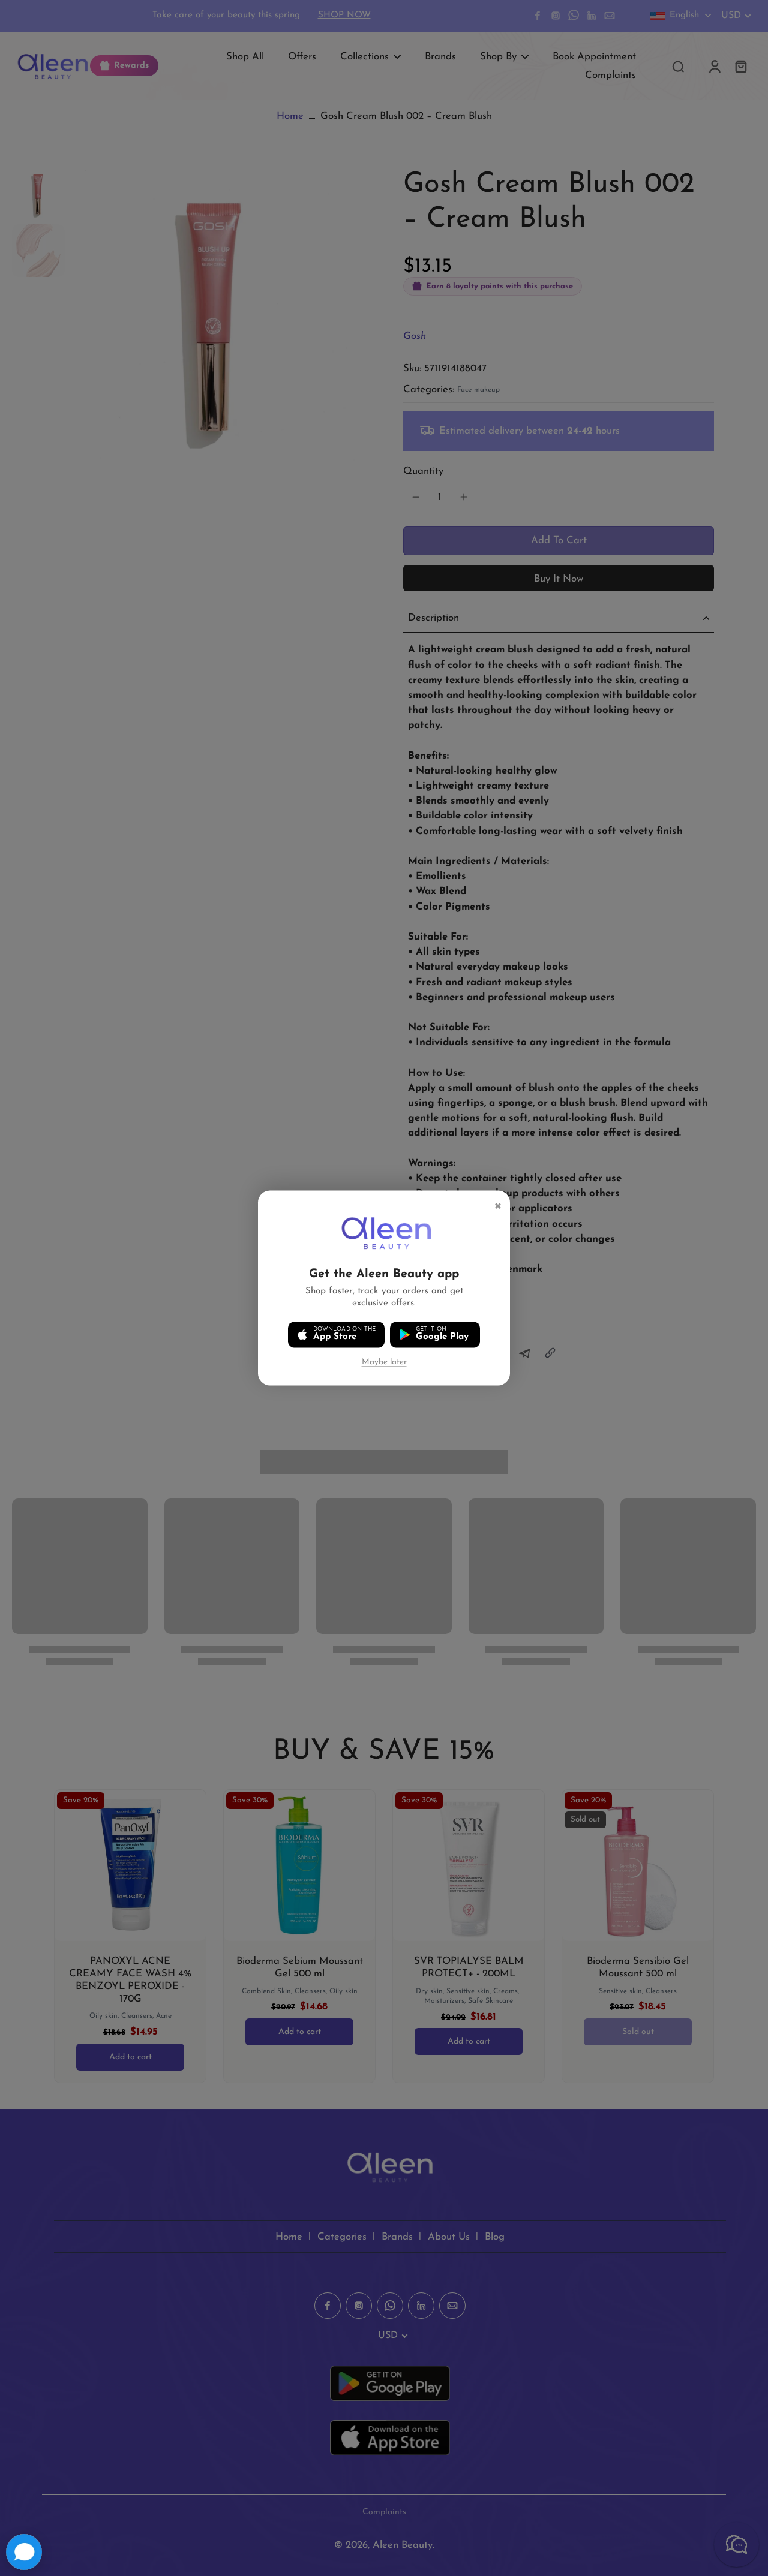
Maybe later (384, 1362)
